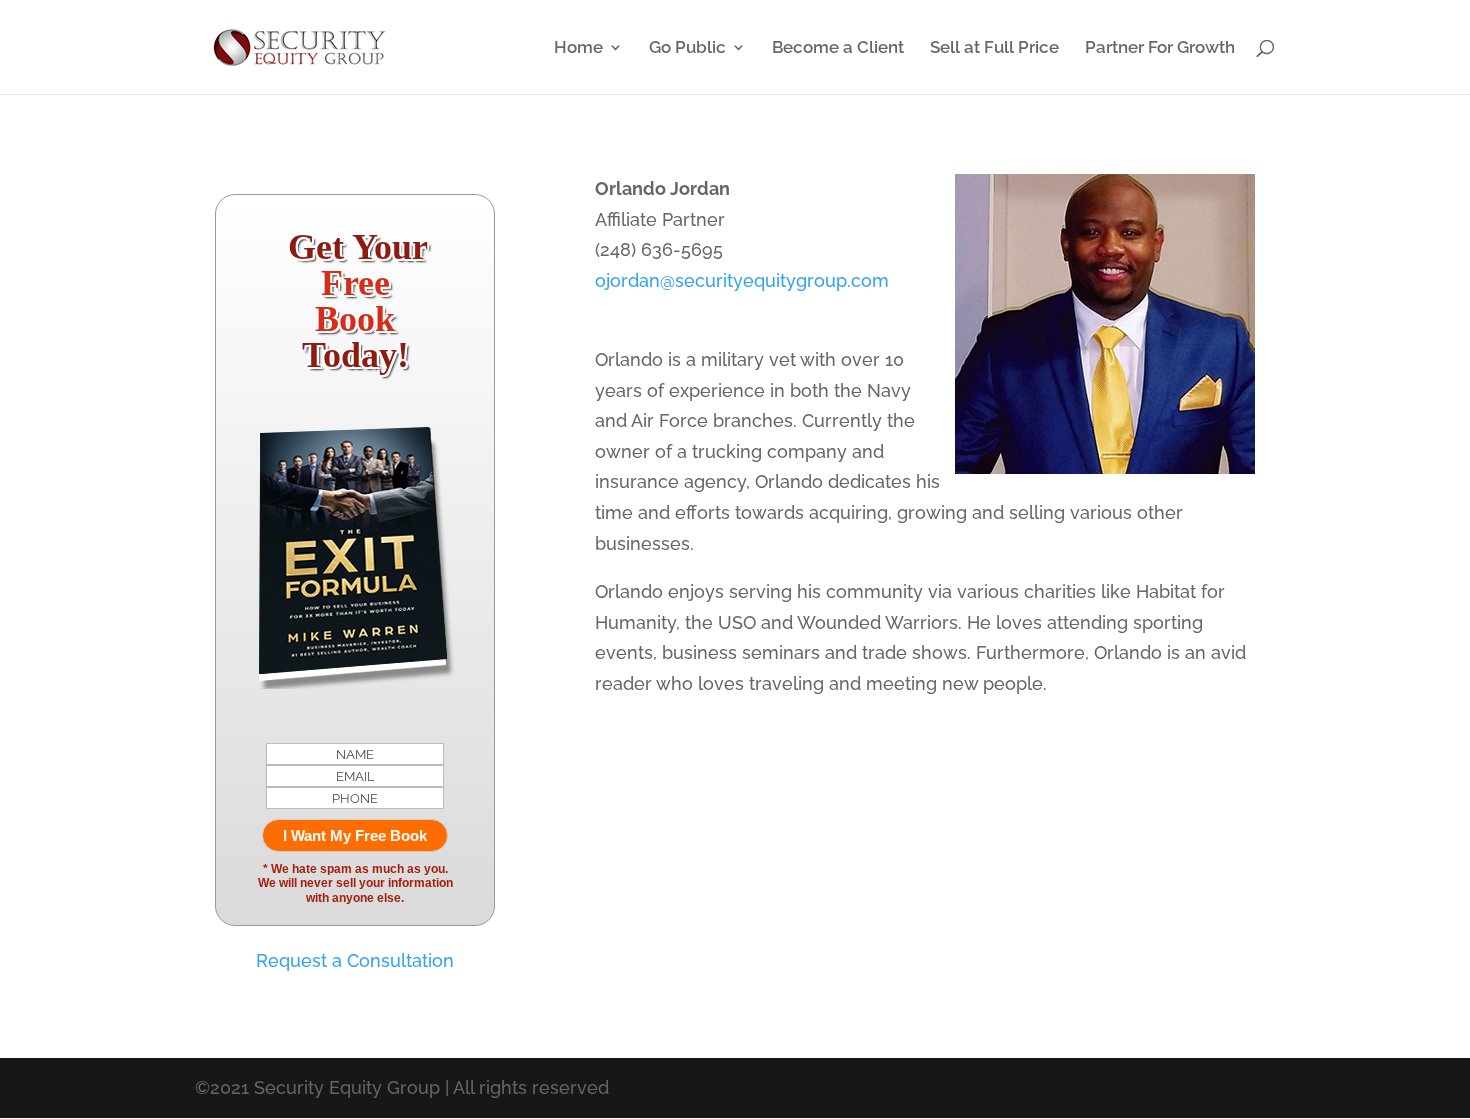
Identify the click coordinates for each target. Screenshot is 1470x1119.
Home (578, 48)
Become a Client (838, 48)
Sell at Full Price (994, 48)
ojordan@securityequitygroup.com (742, 280)
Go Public (687, 48)
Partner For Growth (1160, 48)
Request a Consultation (355, 960)
